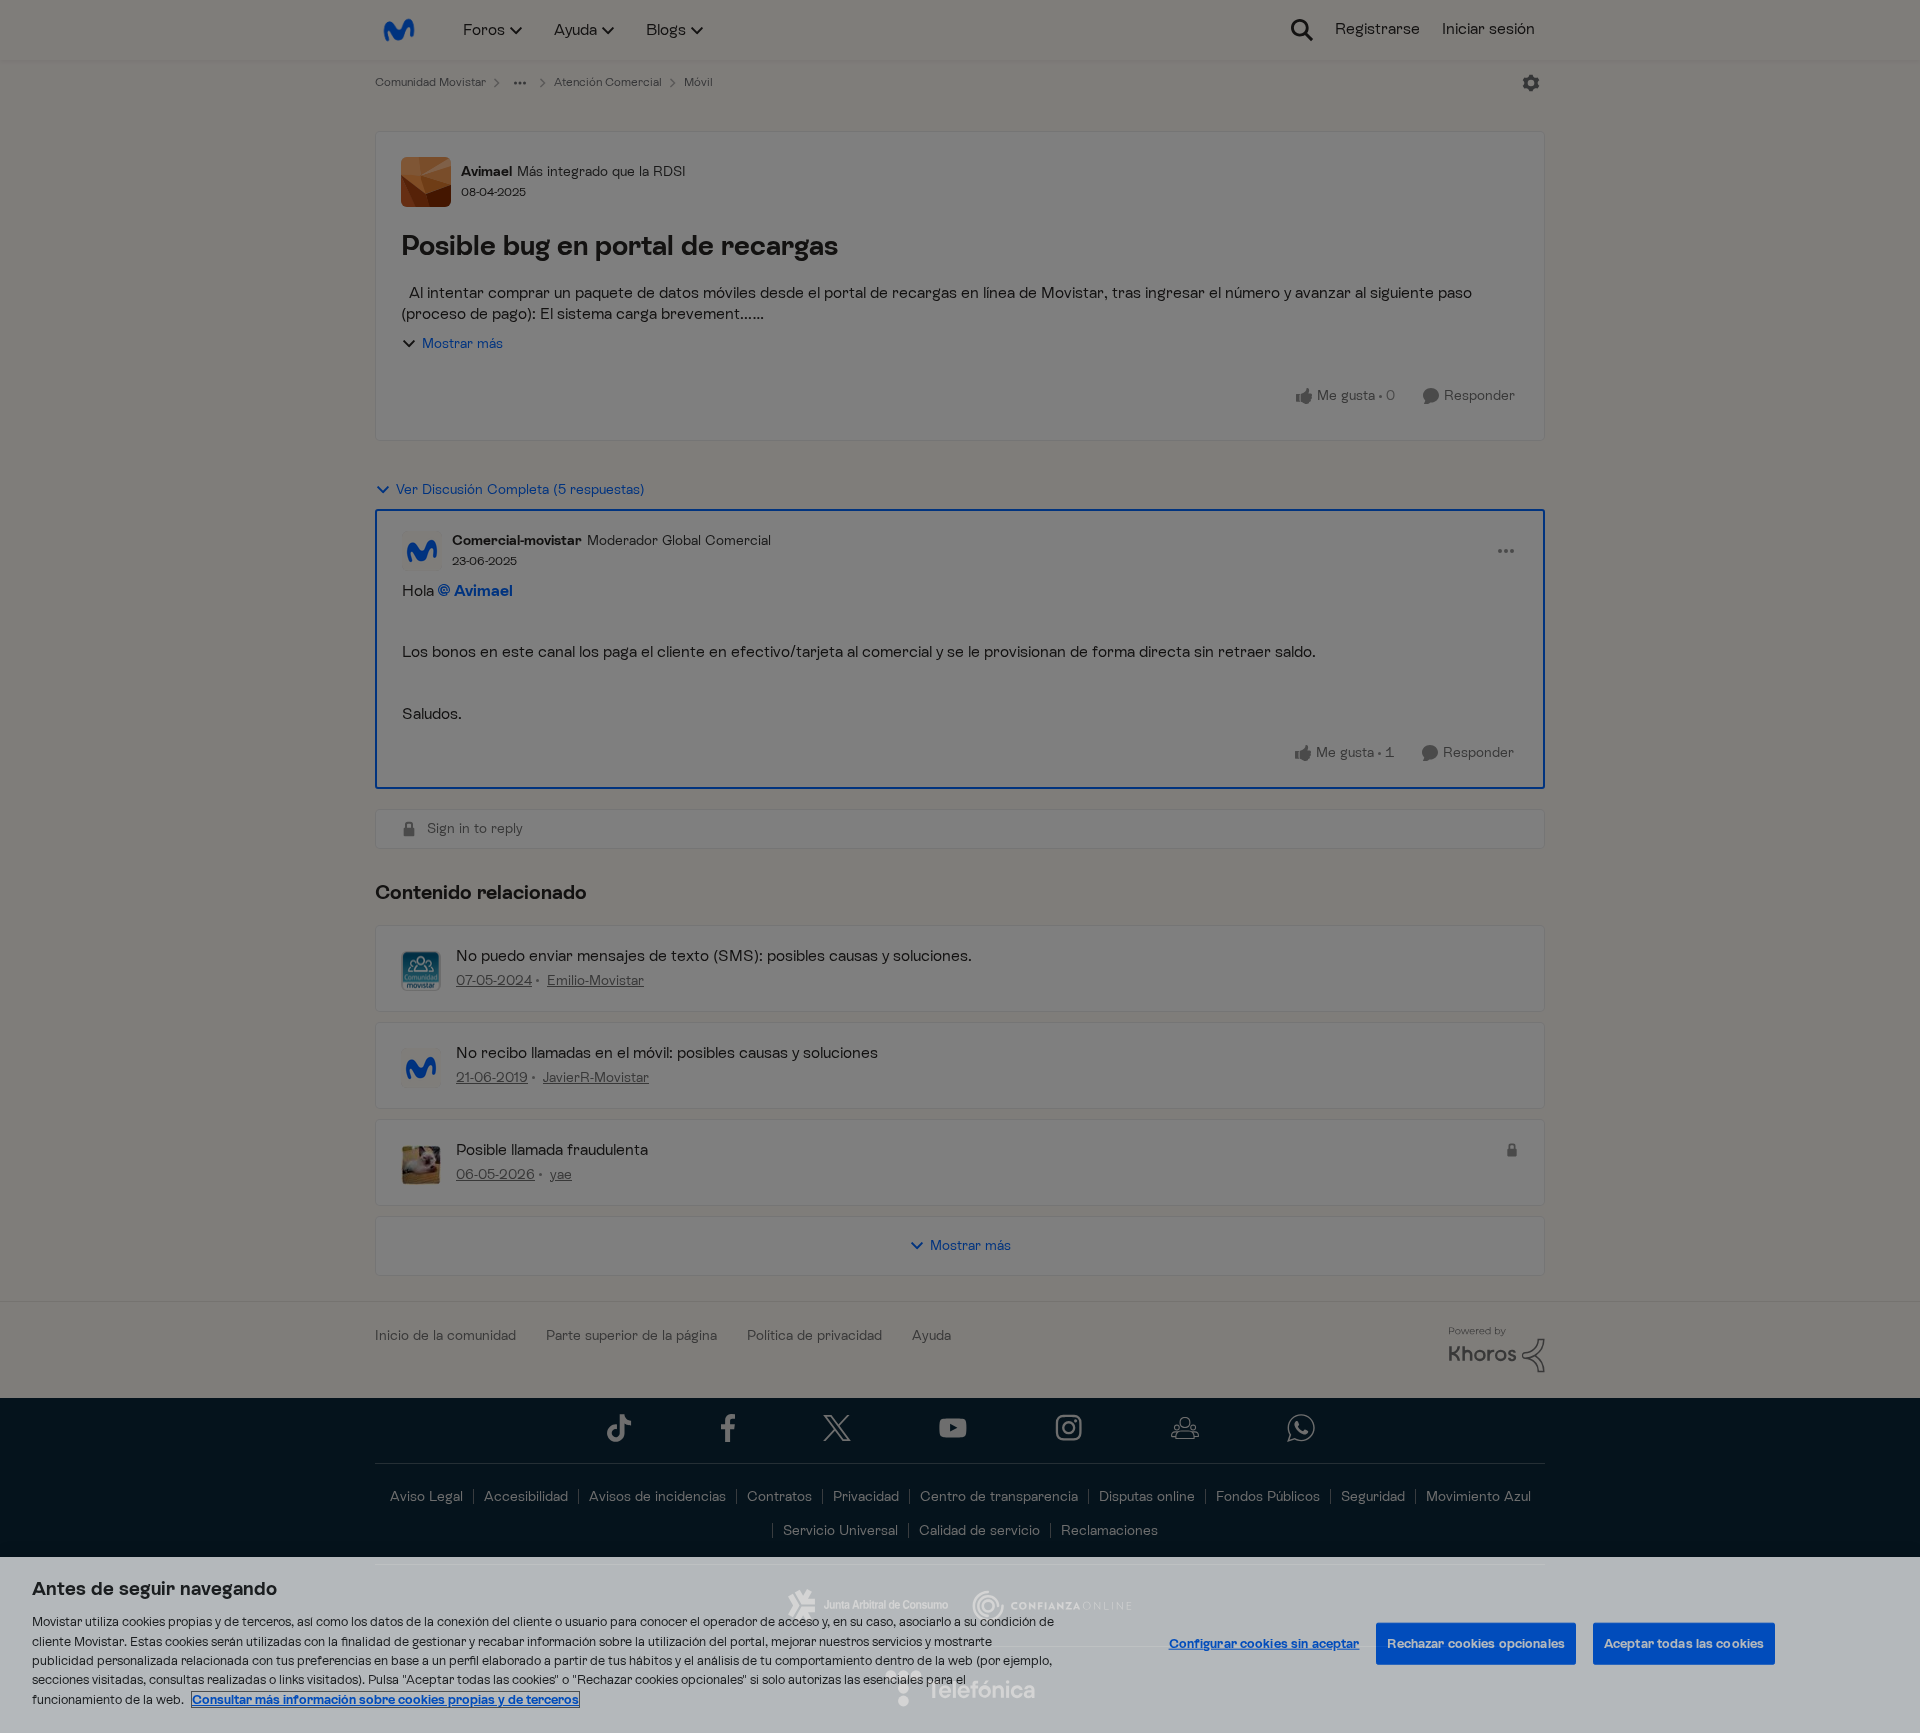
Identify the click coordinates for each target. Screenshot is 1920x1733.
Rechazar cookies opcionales (1476, 1643)
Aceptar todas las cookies (1684, 1643)
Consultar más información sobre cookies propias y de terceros (385, 1699)
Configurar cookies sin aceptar (1264, 1643)
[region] (960, 1645)
